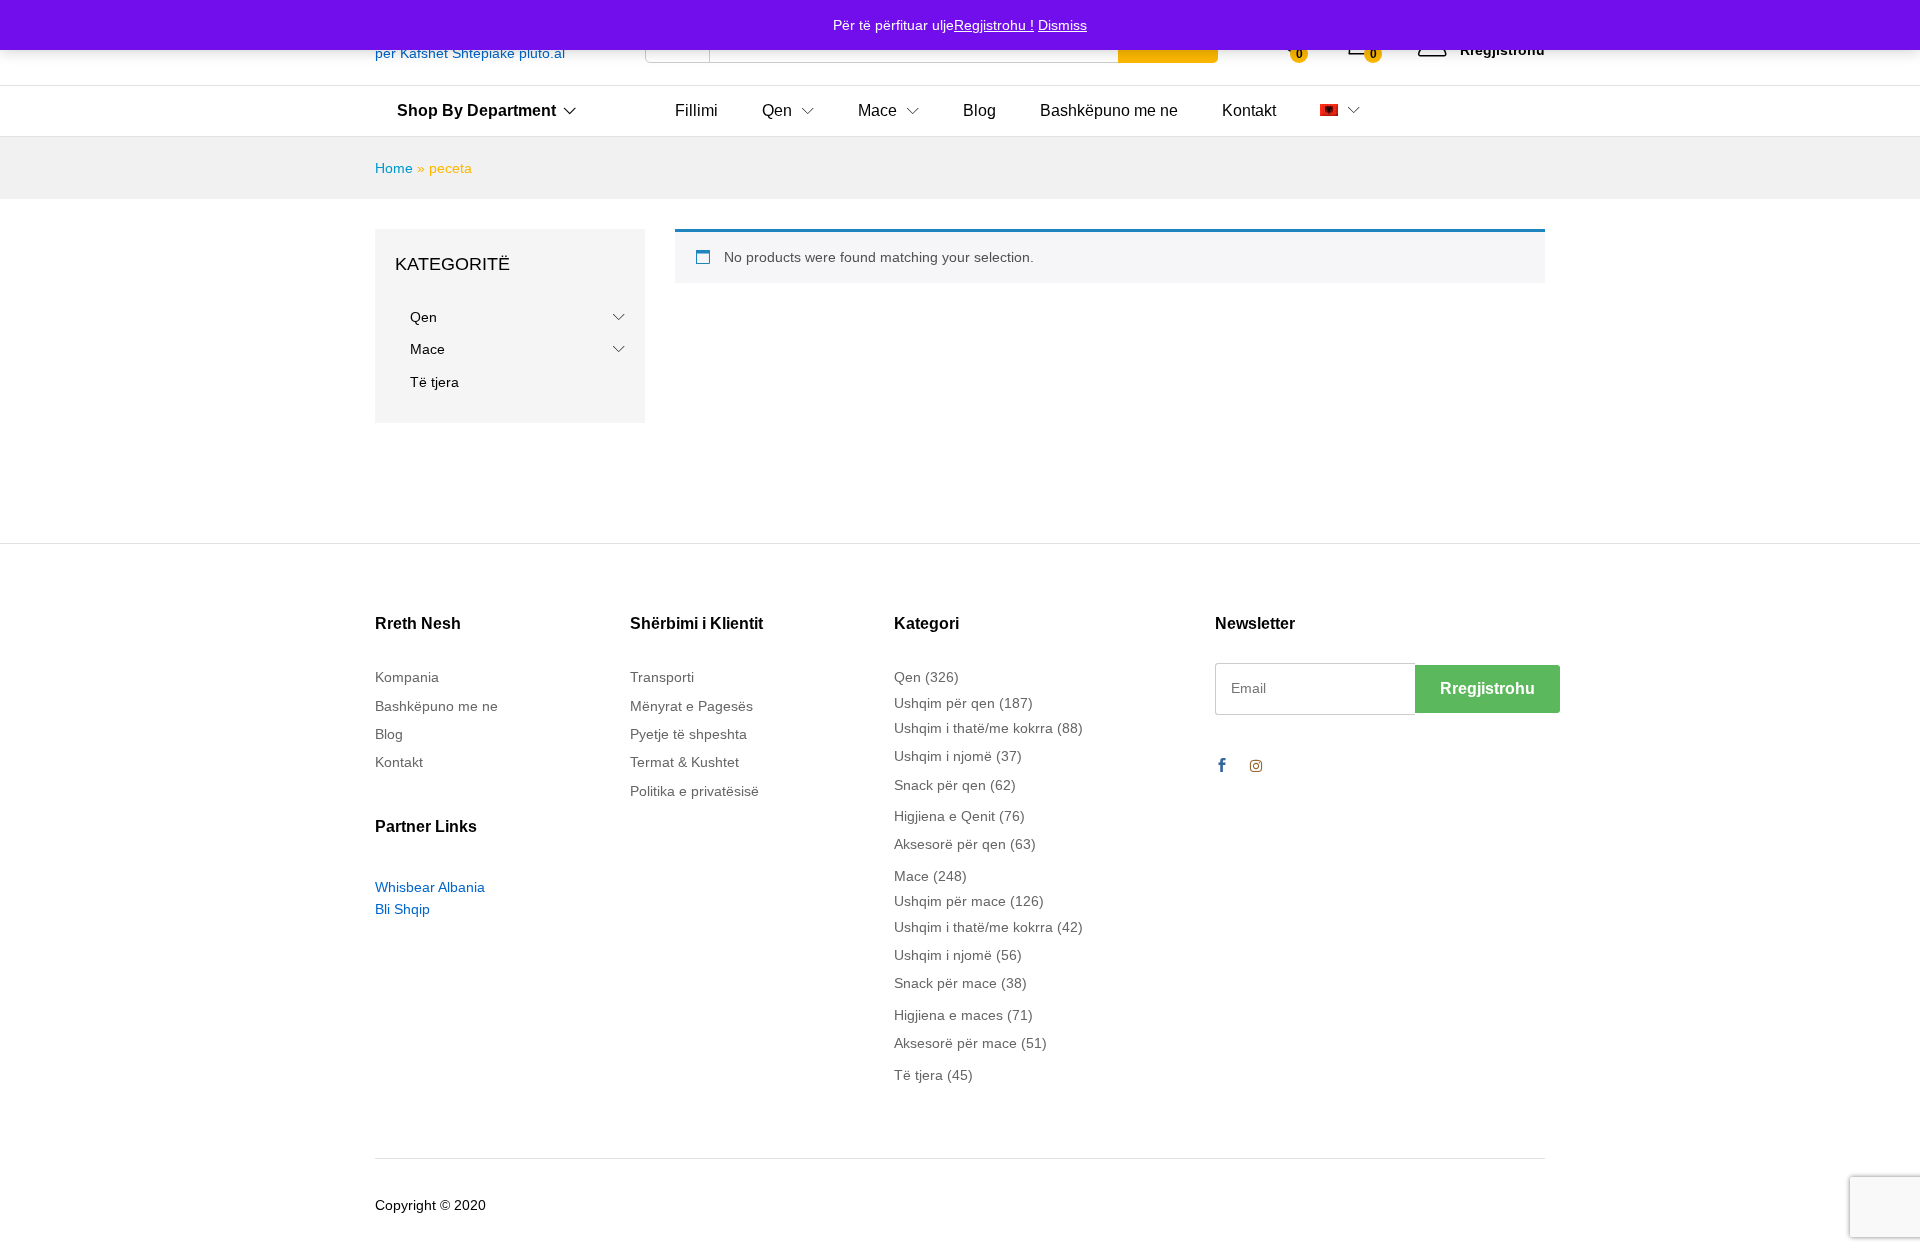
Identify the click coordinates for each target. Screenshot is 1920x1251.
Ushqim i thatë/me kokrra (973, 728)
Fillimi (696, 111)
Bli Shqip (402, 909)
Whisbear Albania (430, 887)
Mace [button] (877, 111)
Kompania (407, 677)
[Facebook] (1222, 766)
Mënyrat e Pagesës (691, 706)
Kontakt (1249, 111)
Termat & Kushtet (684, 762)
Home (394, 168)
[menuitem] (1329, 110)
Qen (423, 317)
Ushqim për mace (950, 901)
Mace (427, 349)
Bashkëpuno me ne (1109, 111)
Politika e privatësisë (694, 791)
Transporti (662, 677)
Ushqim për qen (944, 703)
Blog (979, 111)
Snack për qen (940, 785)
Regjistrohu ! (994, 25)
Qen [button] (777, 111)
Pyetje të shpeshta (688, 734)
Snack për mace (945, 983)
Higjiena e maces (948, 1015)
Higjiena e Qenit (944, 816)
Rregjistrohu (1502, 50)
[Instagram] (1256, 766)
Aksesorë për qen (950, 844)
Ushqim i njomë (943, 756)
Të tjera (434, 382)
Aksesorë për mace (955, 1043)
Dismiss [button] (1062, 25)
